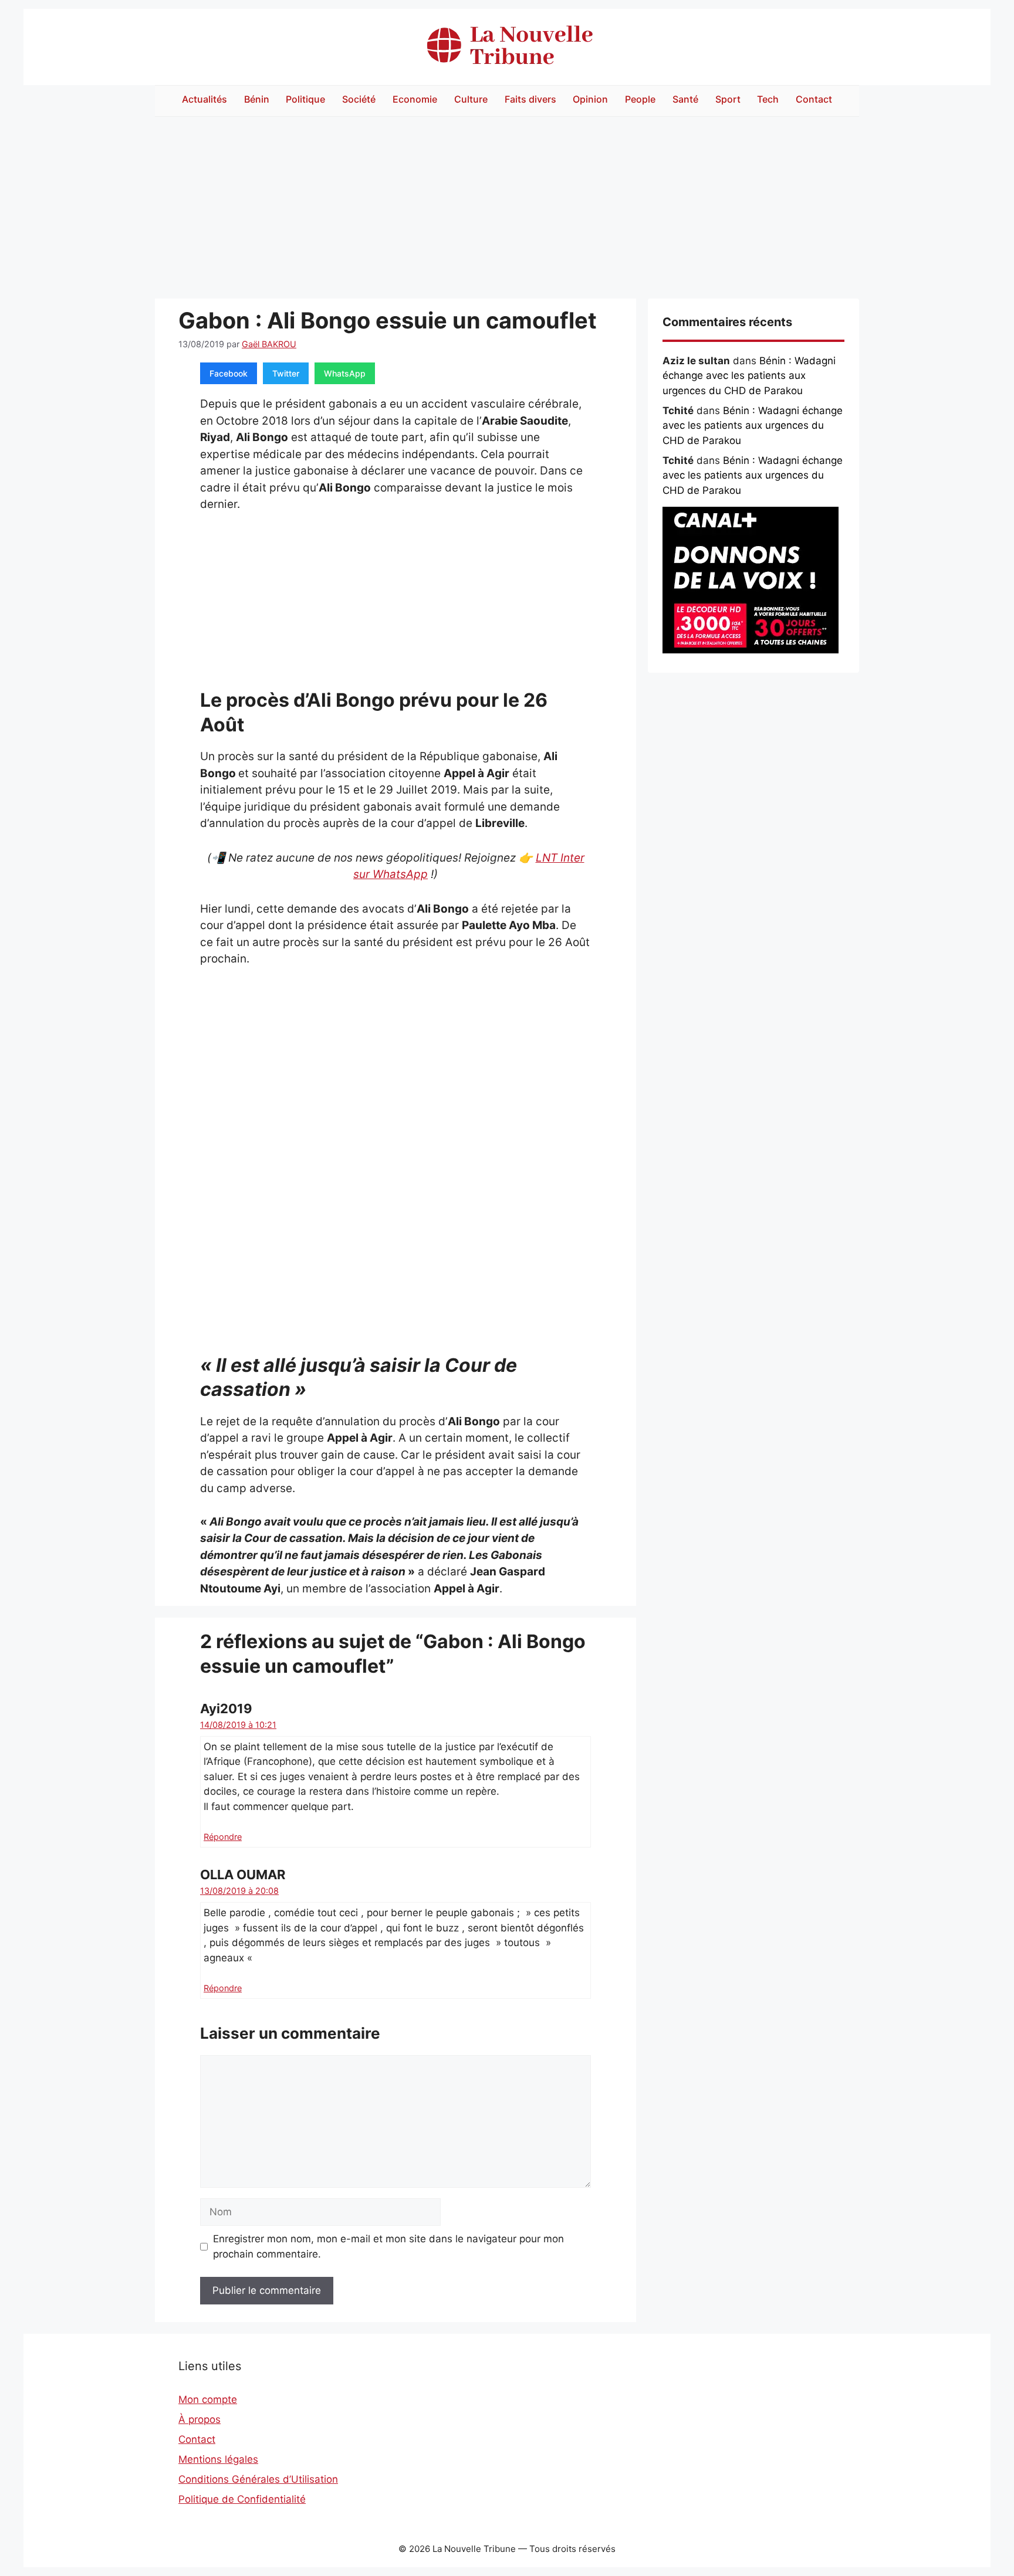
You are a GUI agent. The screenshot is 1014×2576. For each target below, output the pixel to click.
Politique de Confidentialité (242, 2499)
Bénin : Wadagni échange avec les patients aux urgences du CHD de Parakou (749, 376)
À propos (200, 2419)
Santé (685, 99)
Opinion (590, 99)
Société (359, 99)
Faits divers (530, 99)
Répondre (223, 1837)
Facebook (229, 373)
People (640, 99)
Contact (814, 99)
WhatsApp (345, 373)
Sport (728, 99)
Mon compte (208, 2399)
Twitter (286, 373)
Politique (305, 99)
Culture (471, 99)
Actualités (205, 99)
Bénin (257, 99)
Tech (768, 99)
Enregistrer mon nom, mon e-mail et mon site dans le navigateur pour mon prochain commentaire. (388, 2246)
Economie (415, 99)
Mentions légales (218, 2459)
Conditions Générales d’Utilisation (258, 2479)
